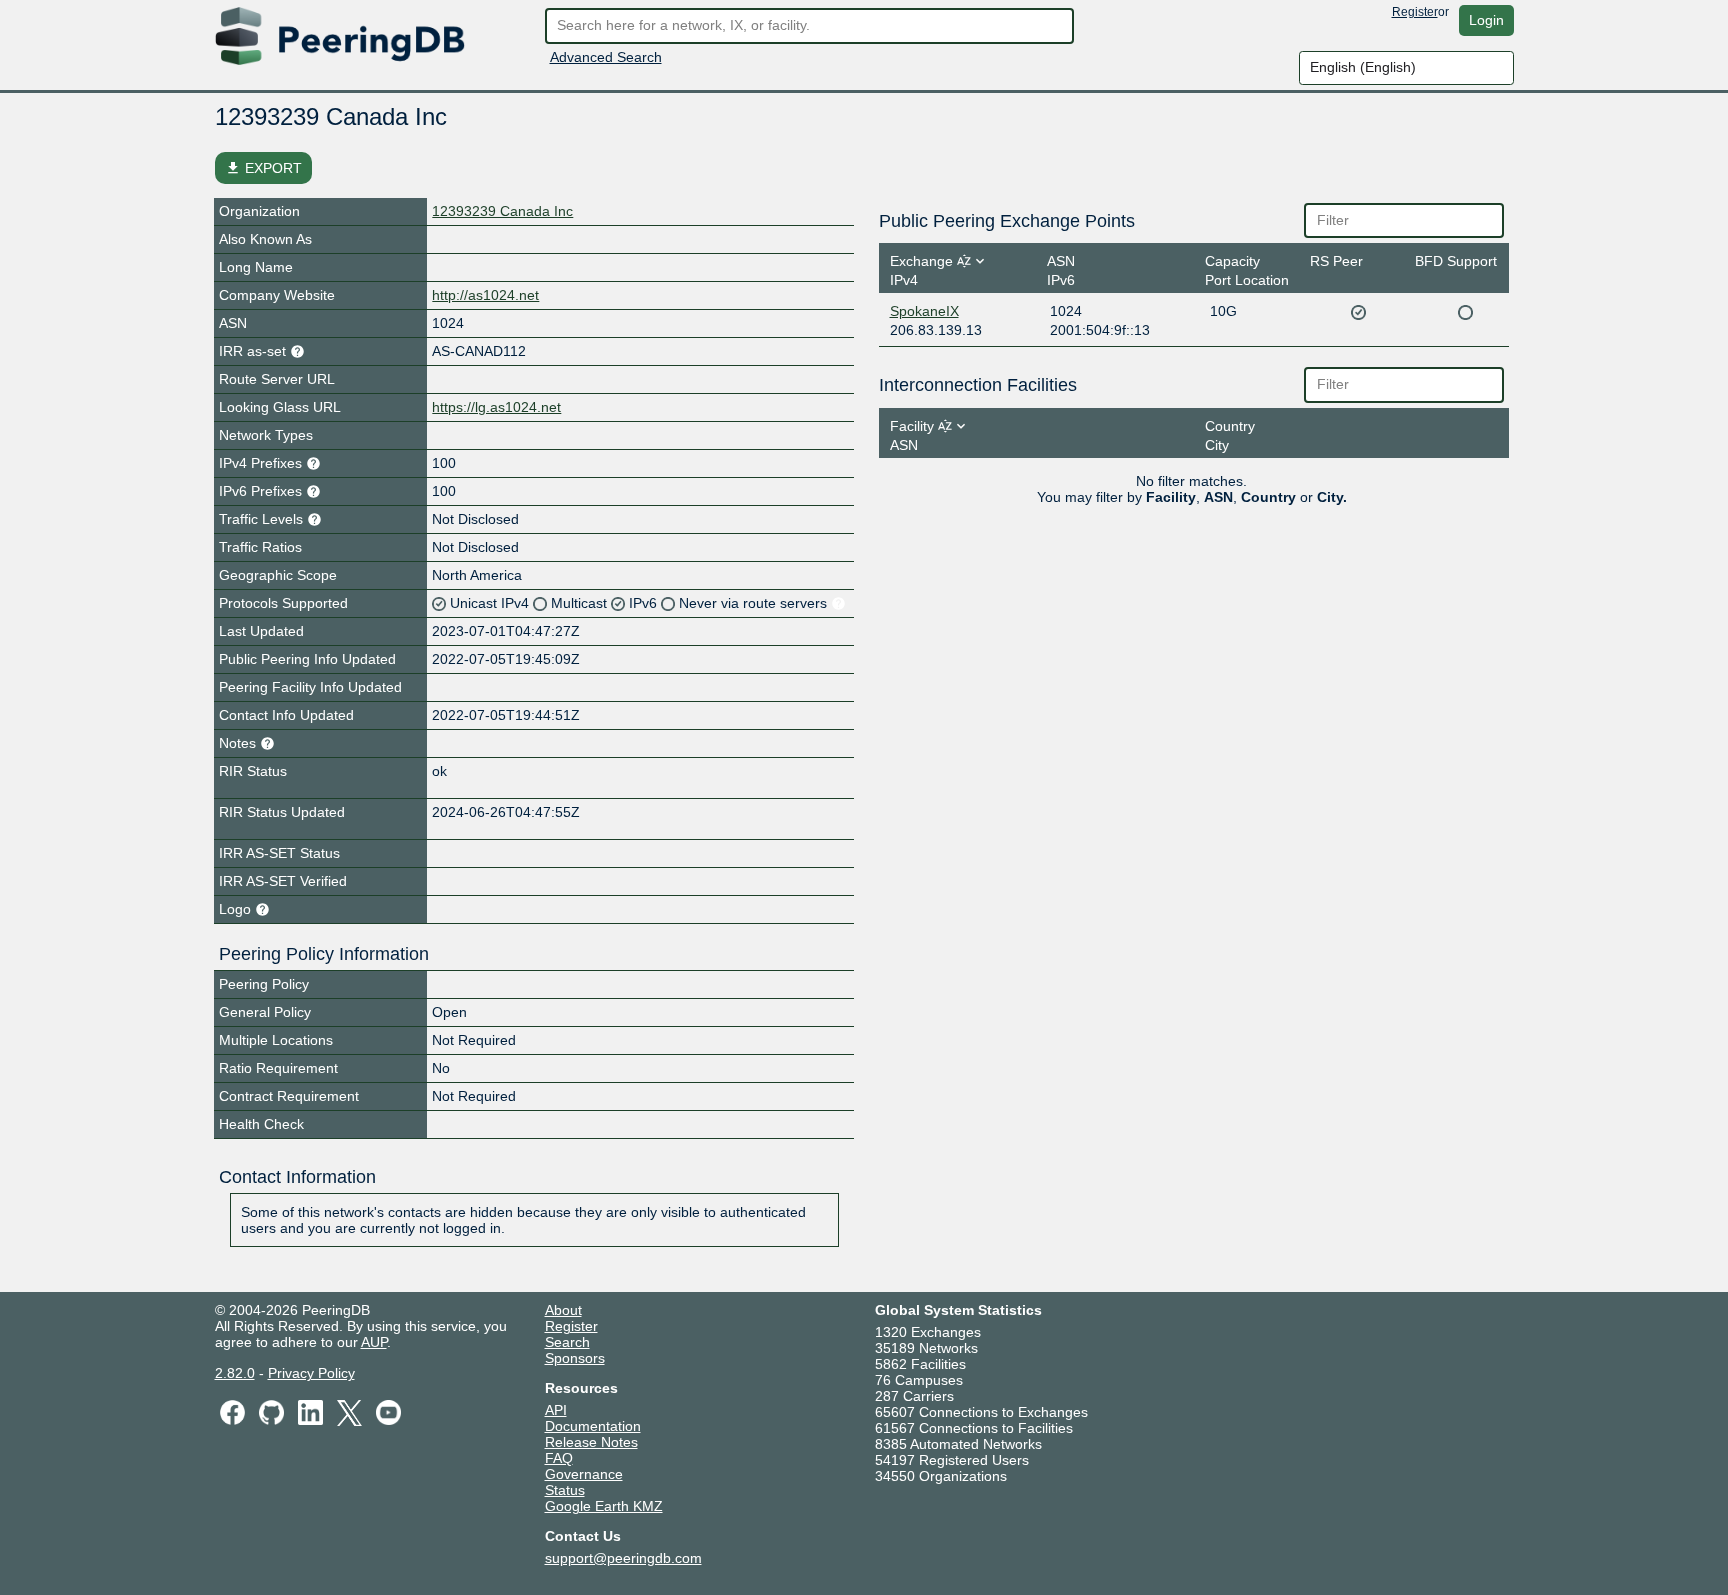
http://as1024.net (485, 295)
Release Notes (591, 1442)
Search (567, 1342)
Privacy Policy (311, 1373)
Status (565, 1490)
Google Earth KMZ (604, 1506)
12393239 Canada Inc (502, 211)
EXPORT (263, 168)
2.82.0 (235, 1373)
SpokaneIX (924, 311)
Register (1415, 12)
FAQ (559, 1458)
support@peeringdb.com (623, 1558)
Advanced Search (606, 57)
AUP (374, 1342)
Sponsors (575, 1358)
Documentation (593, 1426)
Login (1486, 20)
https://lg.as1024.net (496, 407)
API (556, 1410)
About (563, 1310)
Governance (584, 1474)
